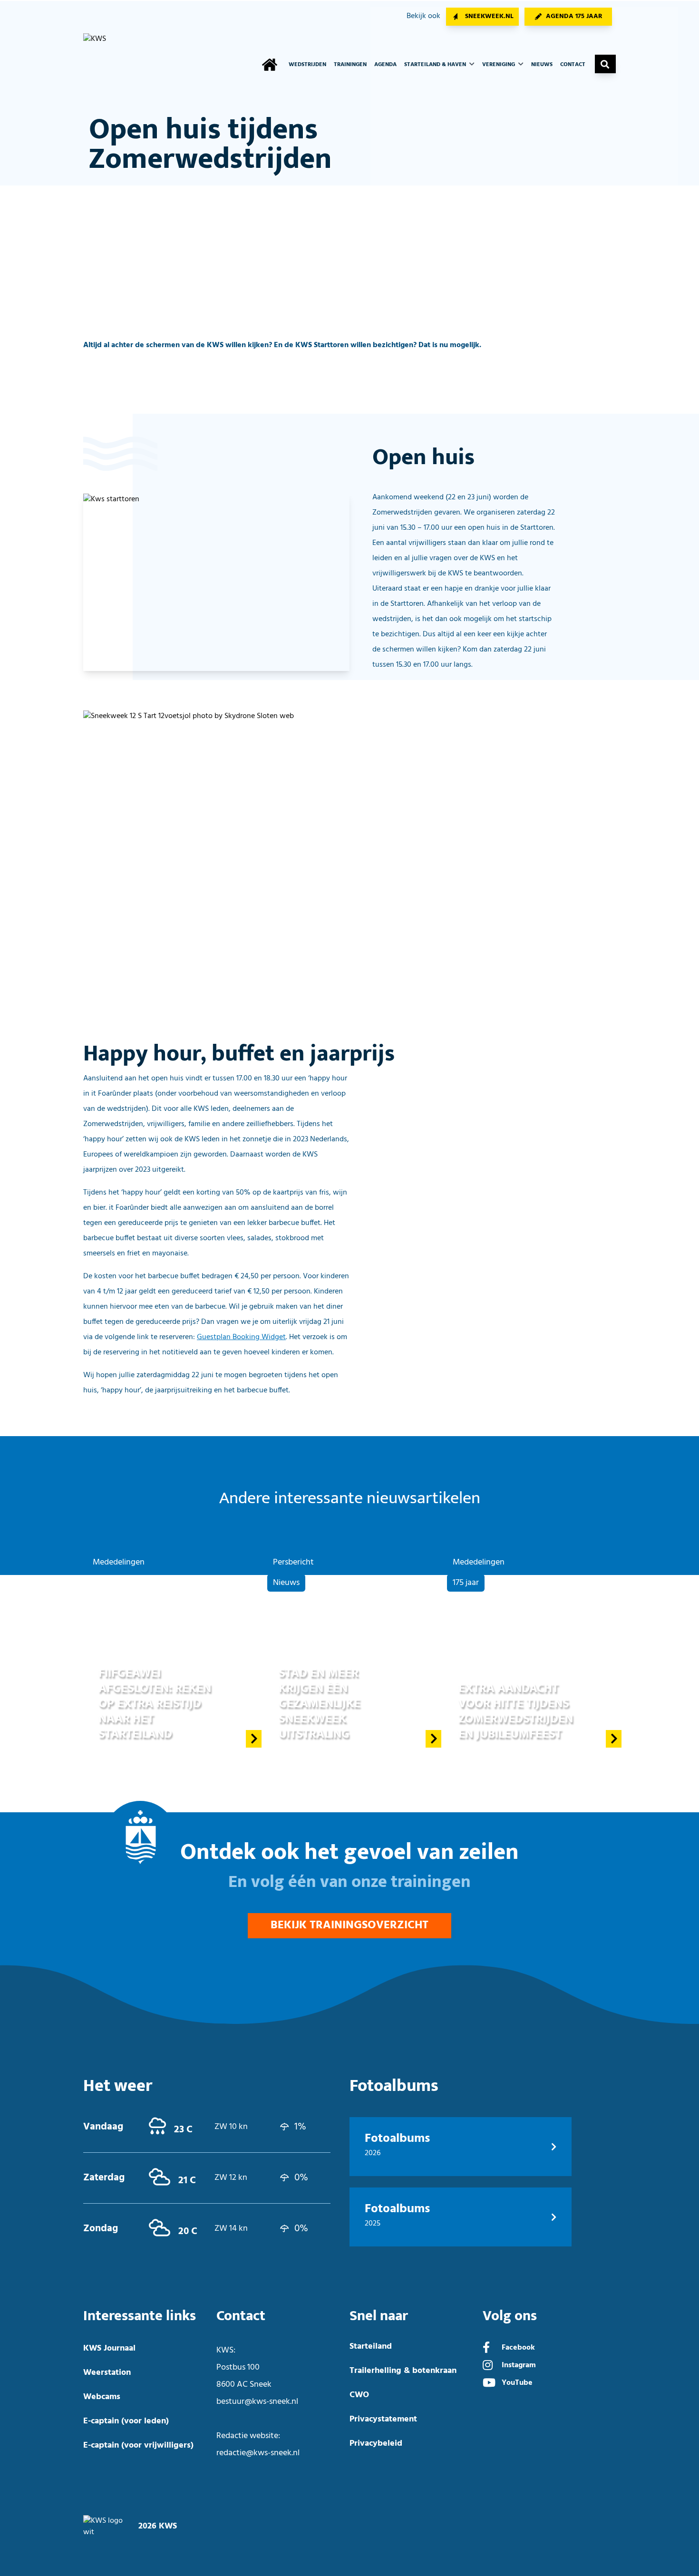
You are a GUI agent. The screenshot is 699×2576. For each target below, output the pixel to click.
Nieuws (542, 65)
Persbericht (293, 1562)
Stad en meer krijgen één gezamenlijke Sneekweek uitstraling (320, 1704)
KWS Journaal (109, 2348)
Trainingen (350, 65)
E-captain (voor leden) (126, 2421)
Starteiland (371, 2347)
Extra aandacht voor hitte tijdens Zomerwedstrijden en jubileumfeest (516, 1711)
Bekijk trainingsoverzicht (349, 1925)
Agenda (385, 65)
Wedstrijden (307, 65)
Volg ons (510, 2316)
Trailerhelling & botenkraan (403, 2371)
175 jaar (466, 1583)
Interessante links (140, 2316)
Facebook (518, 2348)
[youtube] (489, 2384)
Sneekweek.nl (489, 16)
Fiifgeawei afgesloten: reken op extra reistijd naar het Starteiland (155, 1704)
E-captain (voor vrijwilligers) (138, 2445)
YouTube (517, 2383)
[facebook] (486, 2349)
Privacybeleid (376, 2444)
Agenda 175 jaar (574, 16)
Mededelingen (119, 1562)
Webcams (102, 2397)
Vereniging (499, 65)
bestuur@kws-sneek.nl (257, 2402)
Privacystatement (383, 2419)
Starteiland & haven (436, 65)
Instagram (519, 2365)
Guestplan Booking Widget (241, 1337)
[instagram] (488, 2366)
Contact (573, 65)
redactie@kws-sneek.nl (258, 2453)
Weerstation (107, 2373)
